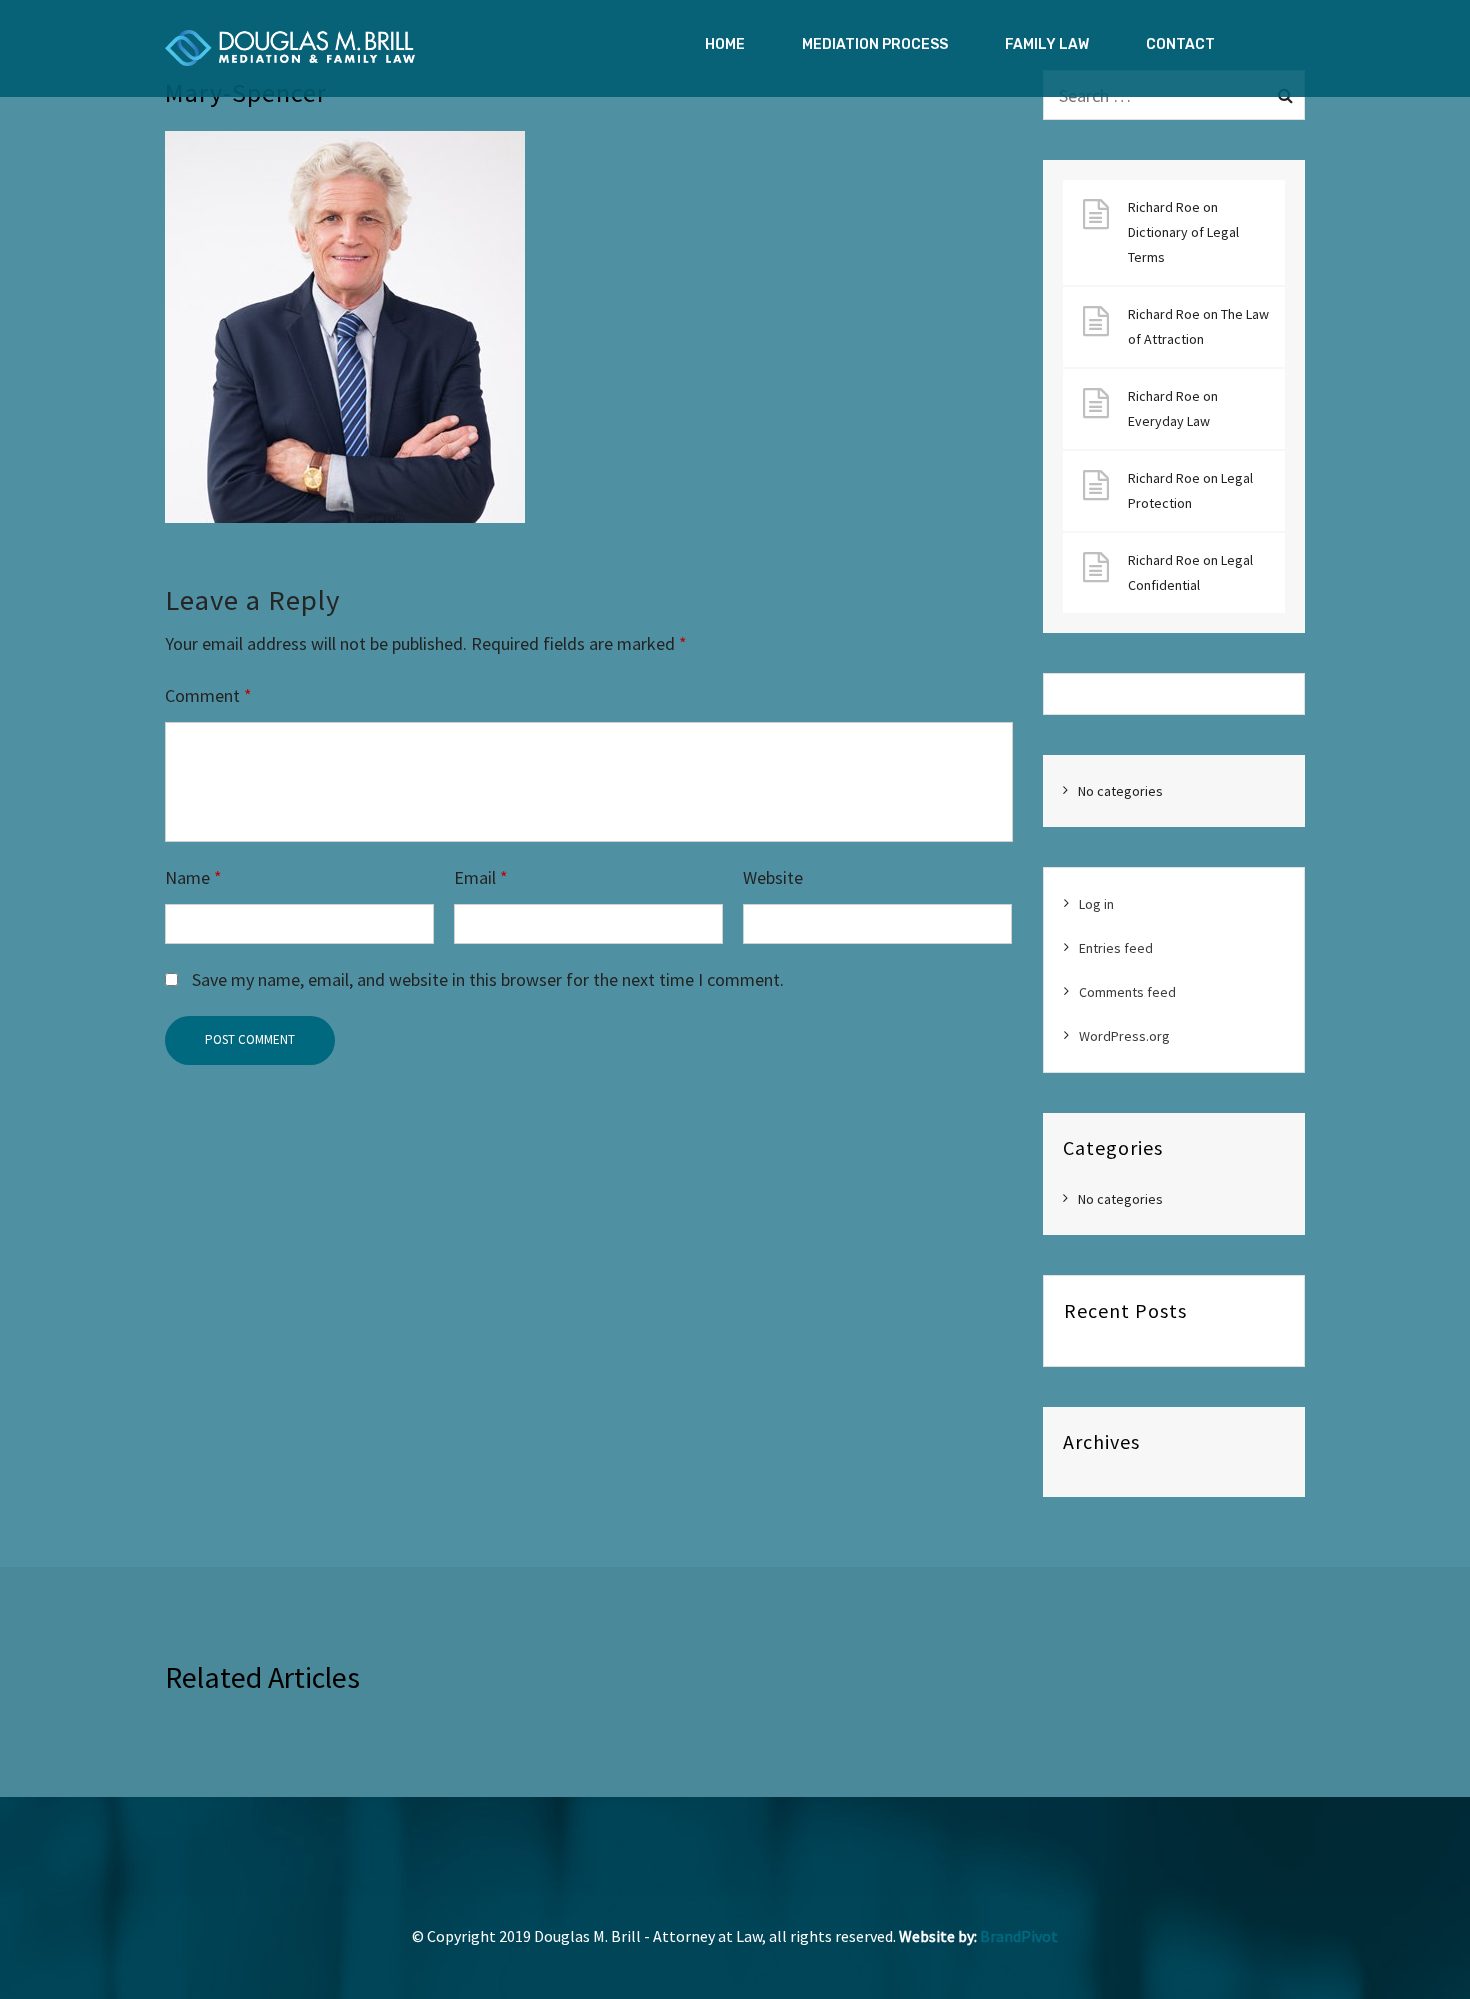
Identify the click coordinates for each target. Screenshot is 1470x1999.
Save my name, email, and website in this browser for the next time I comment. (488, 979)
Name (193, 877)
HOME (725, 44)
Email (481, 877)
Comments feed (1127, 992)
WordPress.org (1124, 1036)
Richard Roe (1164, 207)
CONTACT (1180, 44)
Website (773, 877)
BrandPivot (1019, 1936)
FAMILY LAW (1047, 44)
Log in (1096, 904)
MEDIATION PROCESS (875, 44)
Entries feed (1116, 948)
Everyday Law (1169, 421)
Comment (208, 695)
